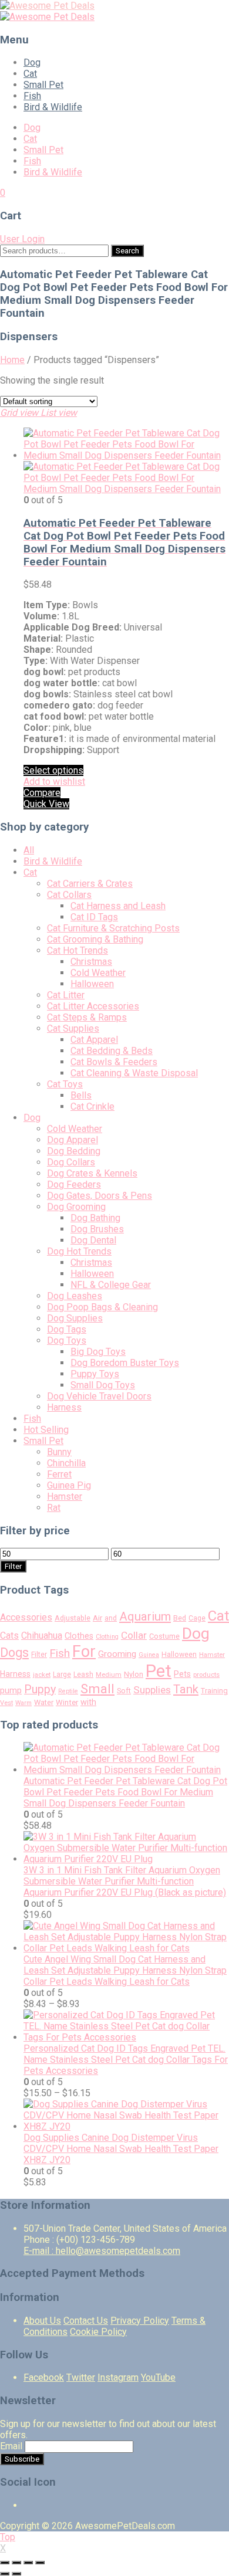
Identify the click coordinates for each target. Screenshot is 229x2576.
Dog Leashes (75, 1296)
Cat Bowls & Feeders (114, 1062)
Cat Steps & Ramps (87, 1017)
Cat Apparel (94, 1040)
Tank (186, 1689)
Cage (197, 1618)
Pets (182, 1674)
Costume (164, 1636)
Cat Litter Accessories (93, 1006)
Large (62, 1675)
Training (214, 1691)
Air (97, 1618)
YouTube (158, 2377)
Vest (6, 1703)
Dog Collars (71, 1162)
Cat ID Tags (94, 917)
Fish (32, 96)
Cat (30, 74)
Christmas (91, 962)
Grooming (117, 1654)
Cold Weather (98, 973)
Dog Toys (67, 1340)
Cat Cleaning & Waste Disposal (134, 1073)
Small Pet (43, 85)
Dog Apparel (73, 1140)
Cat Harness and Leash (118, 906)
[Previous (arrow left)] (5, 2574)
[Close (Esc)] (5, 2563)
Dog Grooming (76, 1207)
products (206, 1675)
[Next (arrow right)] (16, 2574)
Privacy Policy (140, 2321)
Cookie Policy (98, 2332)
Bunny (59, 1452)
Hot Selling (46, 1430)
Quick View (46, 804)
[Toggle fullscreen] (28, 2563)
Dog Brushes (97, 1229)
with (88, 1702)
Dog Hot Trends (79, 1251)
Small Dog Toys (103, 1385)
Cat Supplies (73, 1028)
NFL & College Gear (111, 1285)
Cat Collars (69, 895)
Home (12, 360)
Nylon (134, 1674)
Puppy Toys (95, 1374)
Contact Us (86, 2321)
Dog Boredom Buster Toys (125, 1363)
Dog (32, 62)
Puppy (40, 1689)
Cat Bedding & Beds (112, 1051)
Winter (67, 1702)
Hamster (65, 1497)
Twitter (81, 2377)
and (111, 1618)
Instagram (118, 2377)
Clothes (79, 1636)
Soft (124, 1691)
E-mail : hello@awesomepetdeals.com (102, 2251)
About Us (42, 2321)
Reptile (68, 1691)
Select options (53, 770)
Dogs (14, 1653)
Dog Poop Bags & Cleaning (102, 1307)
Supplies (152, 1690)
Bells (81, 1095)
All (29, 850)
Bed (180, 1618)
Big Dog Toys (98, 1352)
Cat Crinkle (92, 1106)
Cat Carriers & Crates (90, 884)
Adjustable (73, 1618)
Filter (13, 1566)
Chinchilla (66, 1463)
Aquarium (145, 1616)
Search (127, 251)
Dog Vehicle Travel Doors (99, 1396)
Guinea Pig (69, 1485)
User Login (22, 239)
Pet (159, 1671)
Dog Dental (93, 1240)
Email (11, 2446)
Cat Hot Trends (78, 950)
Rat (54, 1508)
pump (11, 1690)
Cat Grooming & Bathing (95, 939)
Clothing (107, 1637)
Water (44, 1702)
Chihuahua (42, 1636)
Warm (23, 1703)
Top (8, 2537)
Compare (42, 793)
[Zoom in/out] (40, 2563)
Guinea (149, 1655)
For (84, 1652)
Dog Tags (67, 1329)
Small (97, 1689)
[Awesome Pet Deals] (47, 6)
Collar (134, 1635)
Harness (64, 1407)
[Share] (16, 2563)
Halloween (92, 984)
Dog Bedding (74, 1151)
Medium (109, 1675)
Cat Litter (66, 995)
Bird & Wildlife (53, 107)
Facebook (44, 2377)
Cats (9, 1636)
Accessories (26, 1617)
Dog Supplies (75, 1318)
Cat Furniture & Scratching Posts (113, 928)
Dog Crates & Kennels (92, 1173)
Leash (83, 1675)
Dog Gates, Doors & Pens (100, 1196)
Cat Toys (65, 1084)
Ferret (59, 1474)
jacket (42, 1675)
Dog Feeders (74, 1184)
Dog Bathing (95, 1218)
